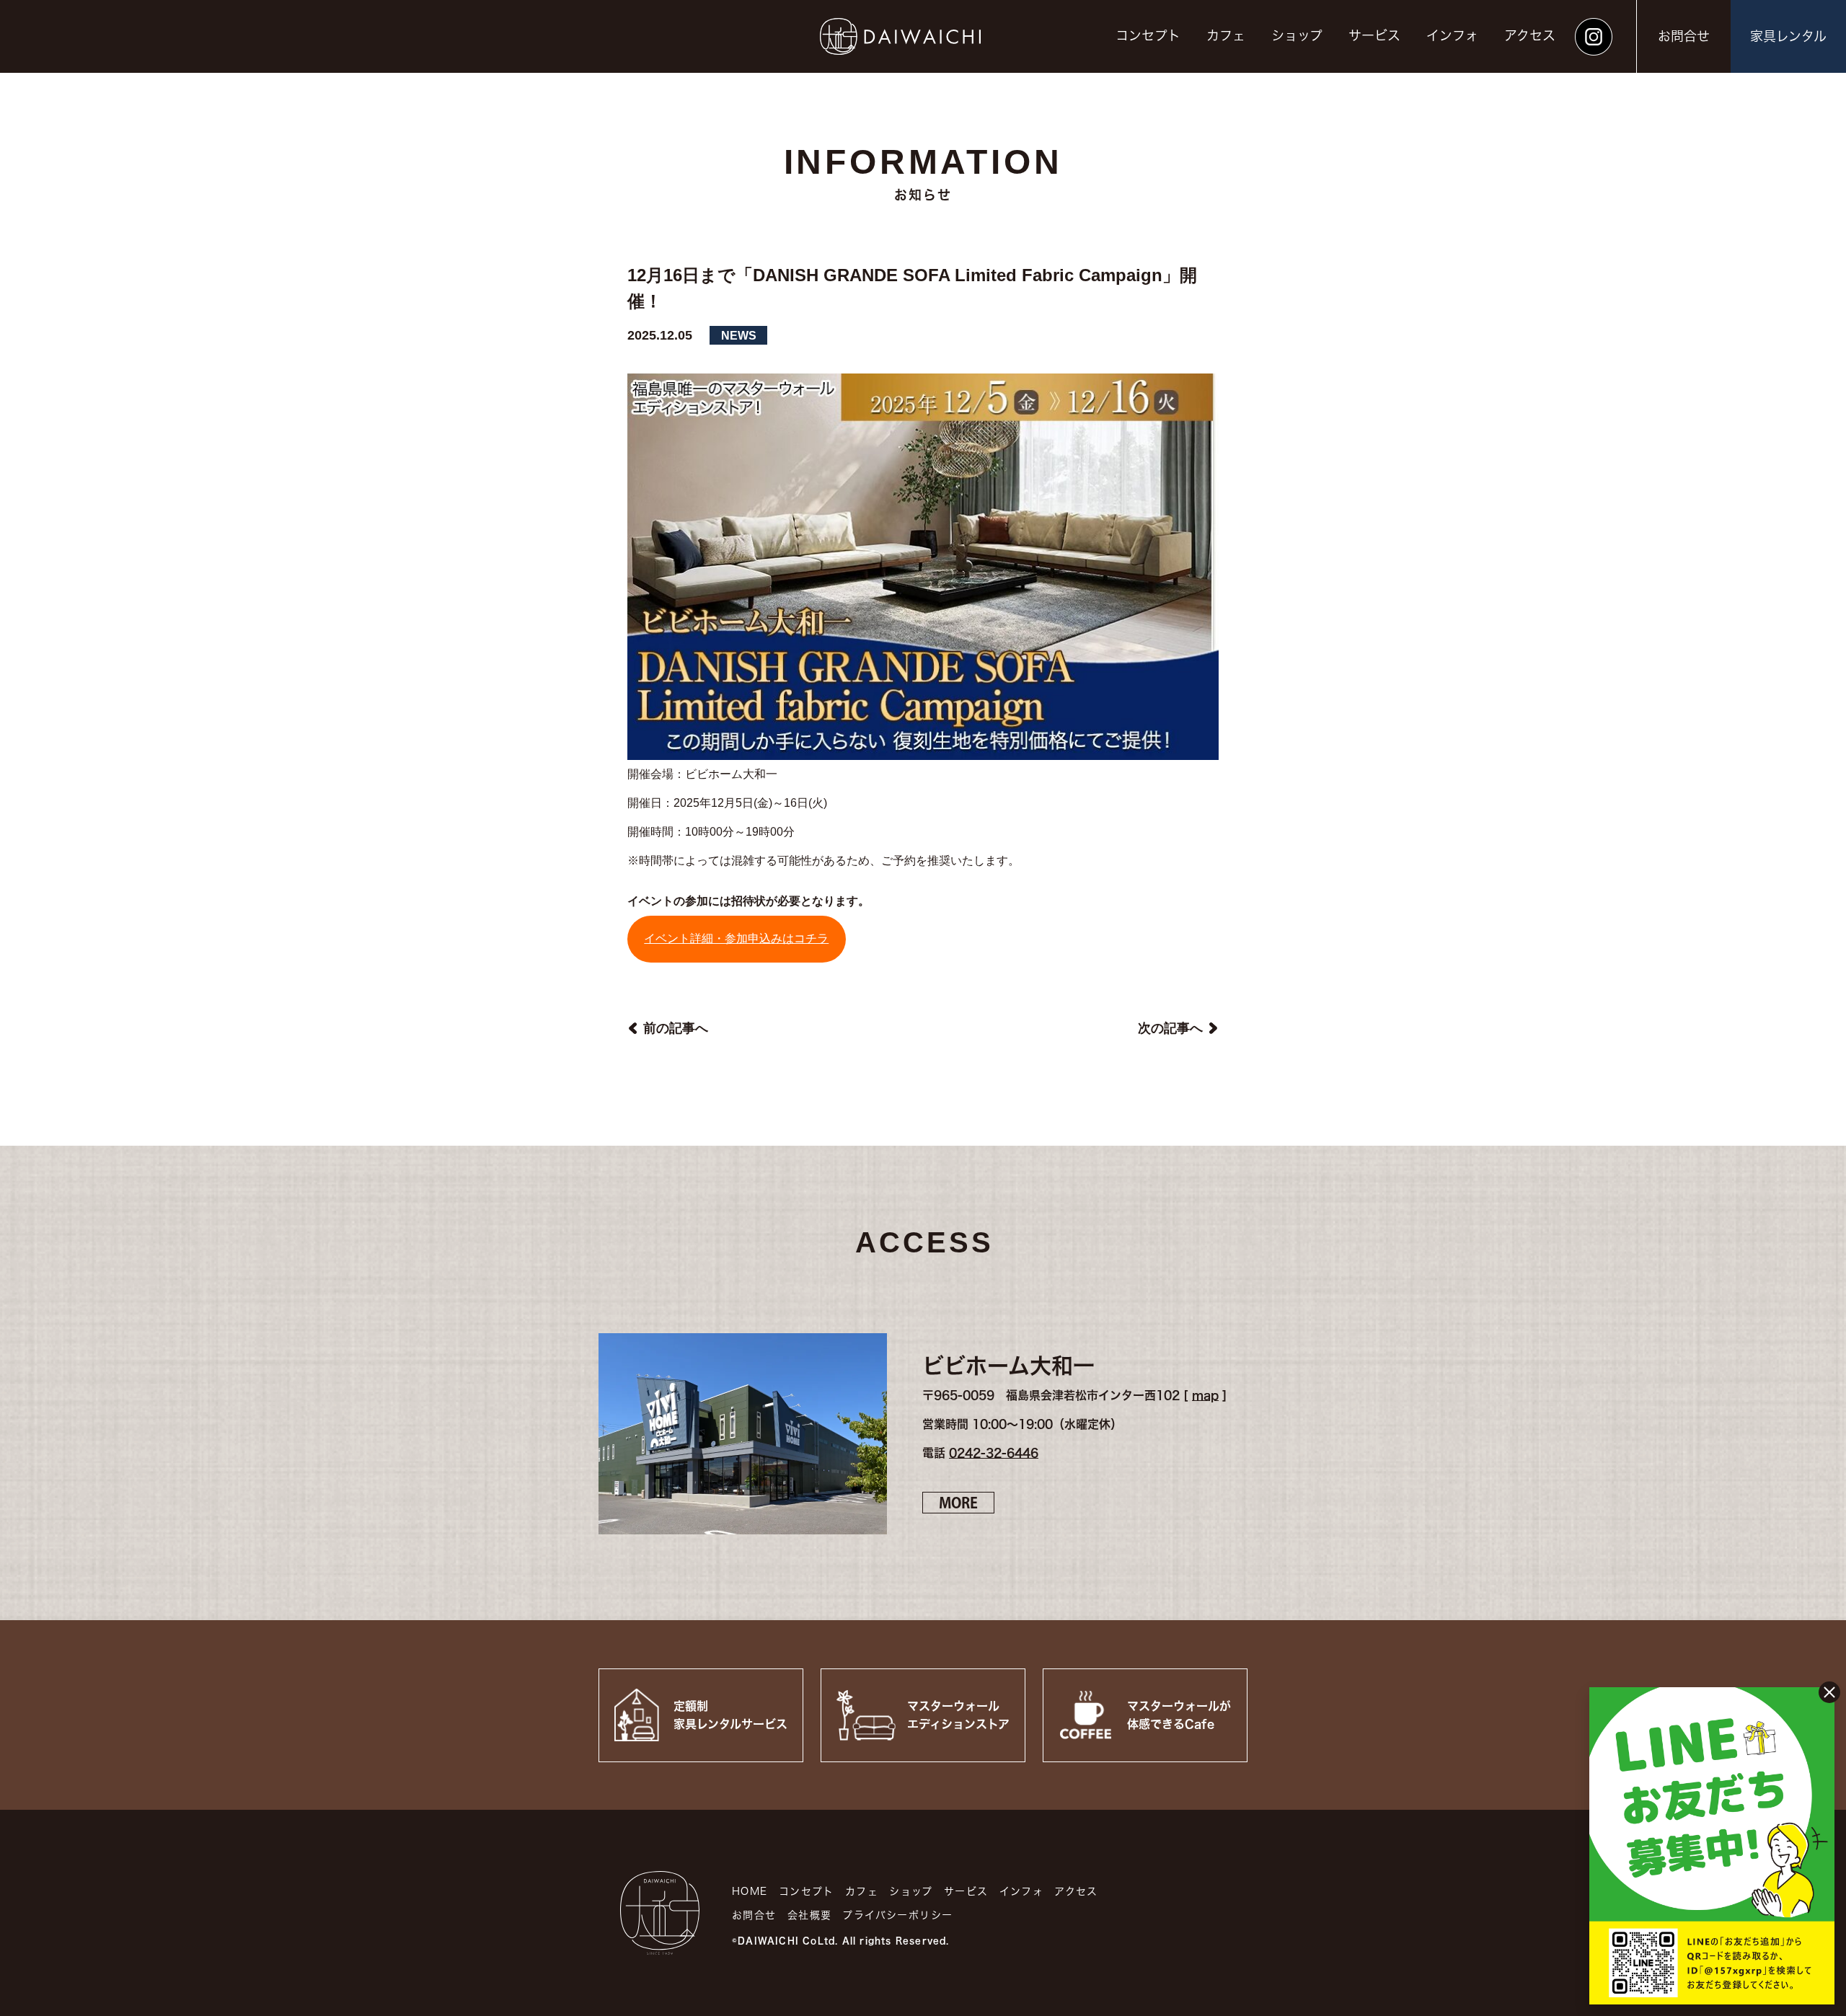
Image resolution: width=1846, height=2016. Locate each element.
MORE (958, 1503)
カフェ (1226, 35)
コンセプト (1148, 35)
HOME (750, 1891)
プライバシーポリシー (897, 1915)
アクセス (1530, 35)
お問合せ (1684, 36)
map (1205, 1395)
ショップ (1297, 35)
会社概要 (810, 1915)
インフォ (1452, 35)
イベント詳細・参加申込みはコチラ (736, 938)
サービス (1374, 35)
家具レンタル (1788, 36)
